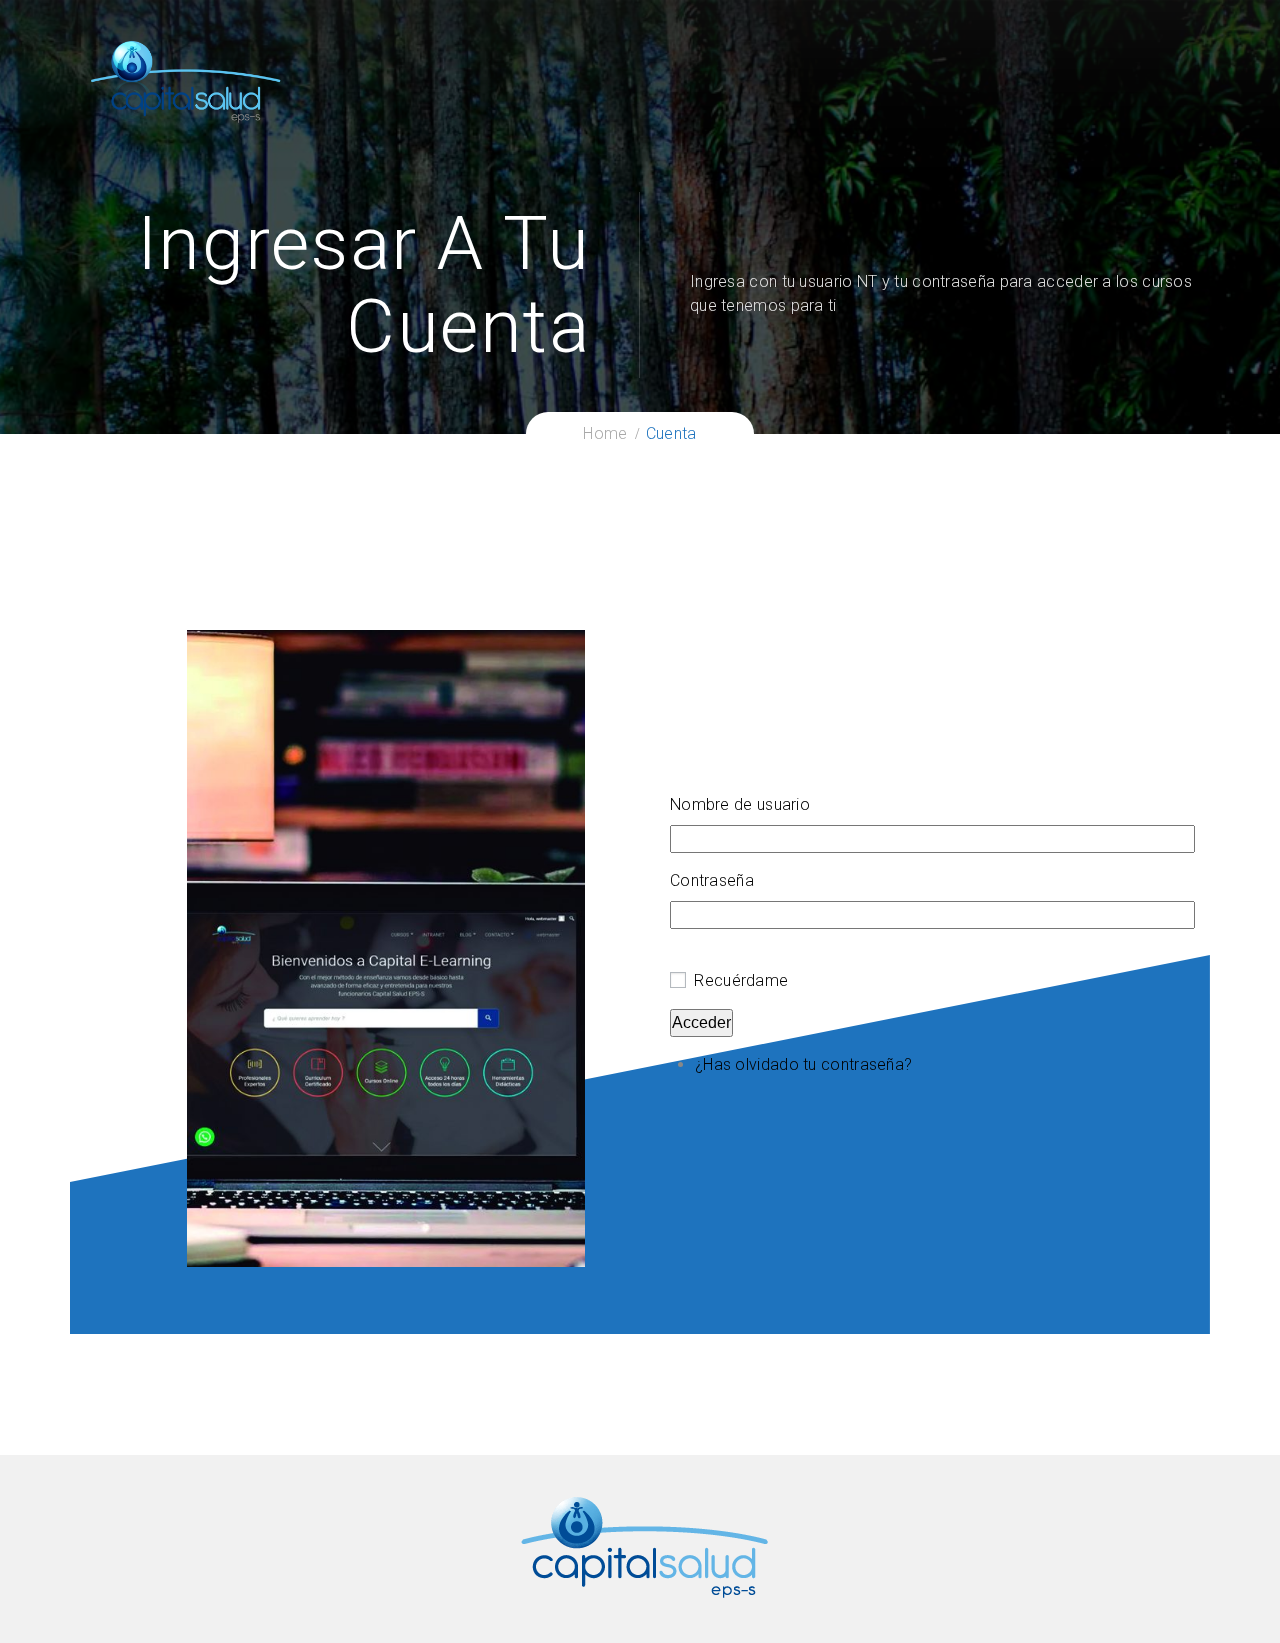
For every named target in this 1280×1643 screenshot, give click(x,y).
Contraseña (712, 880)
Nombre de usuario (740, 804)
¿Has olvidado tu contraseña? (803, 1064)
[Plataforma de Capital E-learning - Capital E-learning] (185, 80)
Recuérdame (741, 980)
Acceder (701, 1022)
